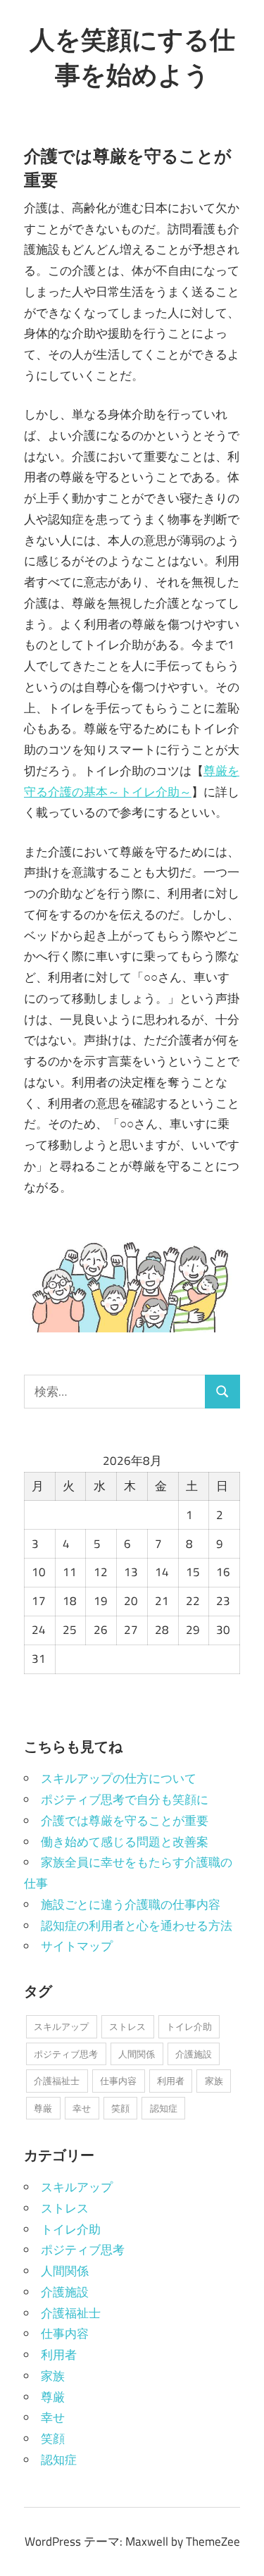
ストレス (127, 2026)
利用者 (171, 2081)
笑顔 (120, 2108)
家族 (214, 2081)
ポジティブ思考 (66, 2054)
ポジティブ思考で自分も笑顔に (125, 1800)
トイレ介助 (189, 2026)
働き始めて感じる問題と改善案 (125, 1842)
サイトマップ (77, 1946)
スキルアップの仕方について (119, 1778)
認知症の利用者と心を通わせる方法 (137, 1926)
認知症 (164, 2108)
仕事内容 (118, 2081)
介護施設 (194, 2054)
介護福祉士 (57, 2081)
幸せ (82, 2108)
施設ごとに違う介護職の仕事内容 (131, 1905)
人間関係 (137, 2054)
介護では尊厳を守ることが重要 (125, 1821)
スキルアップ (61, 2026)
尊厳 (43, 2108)
